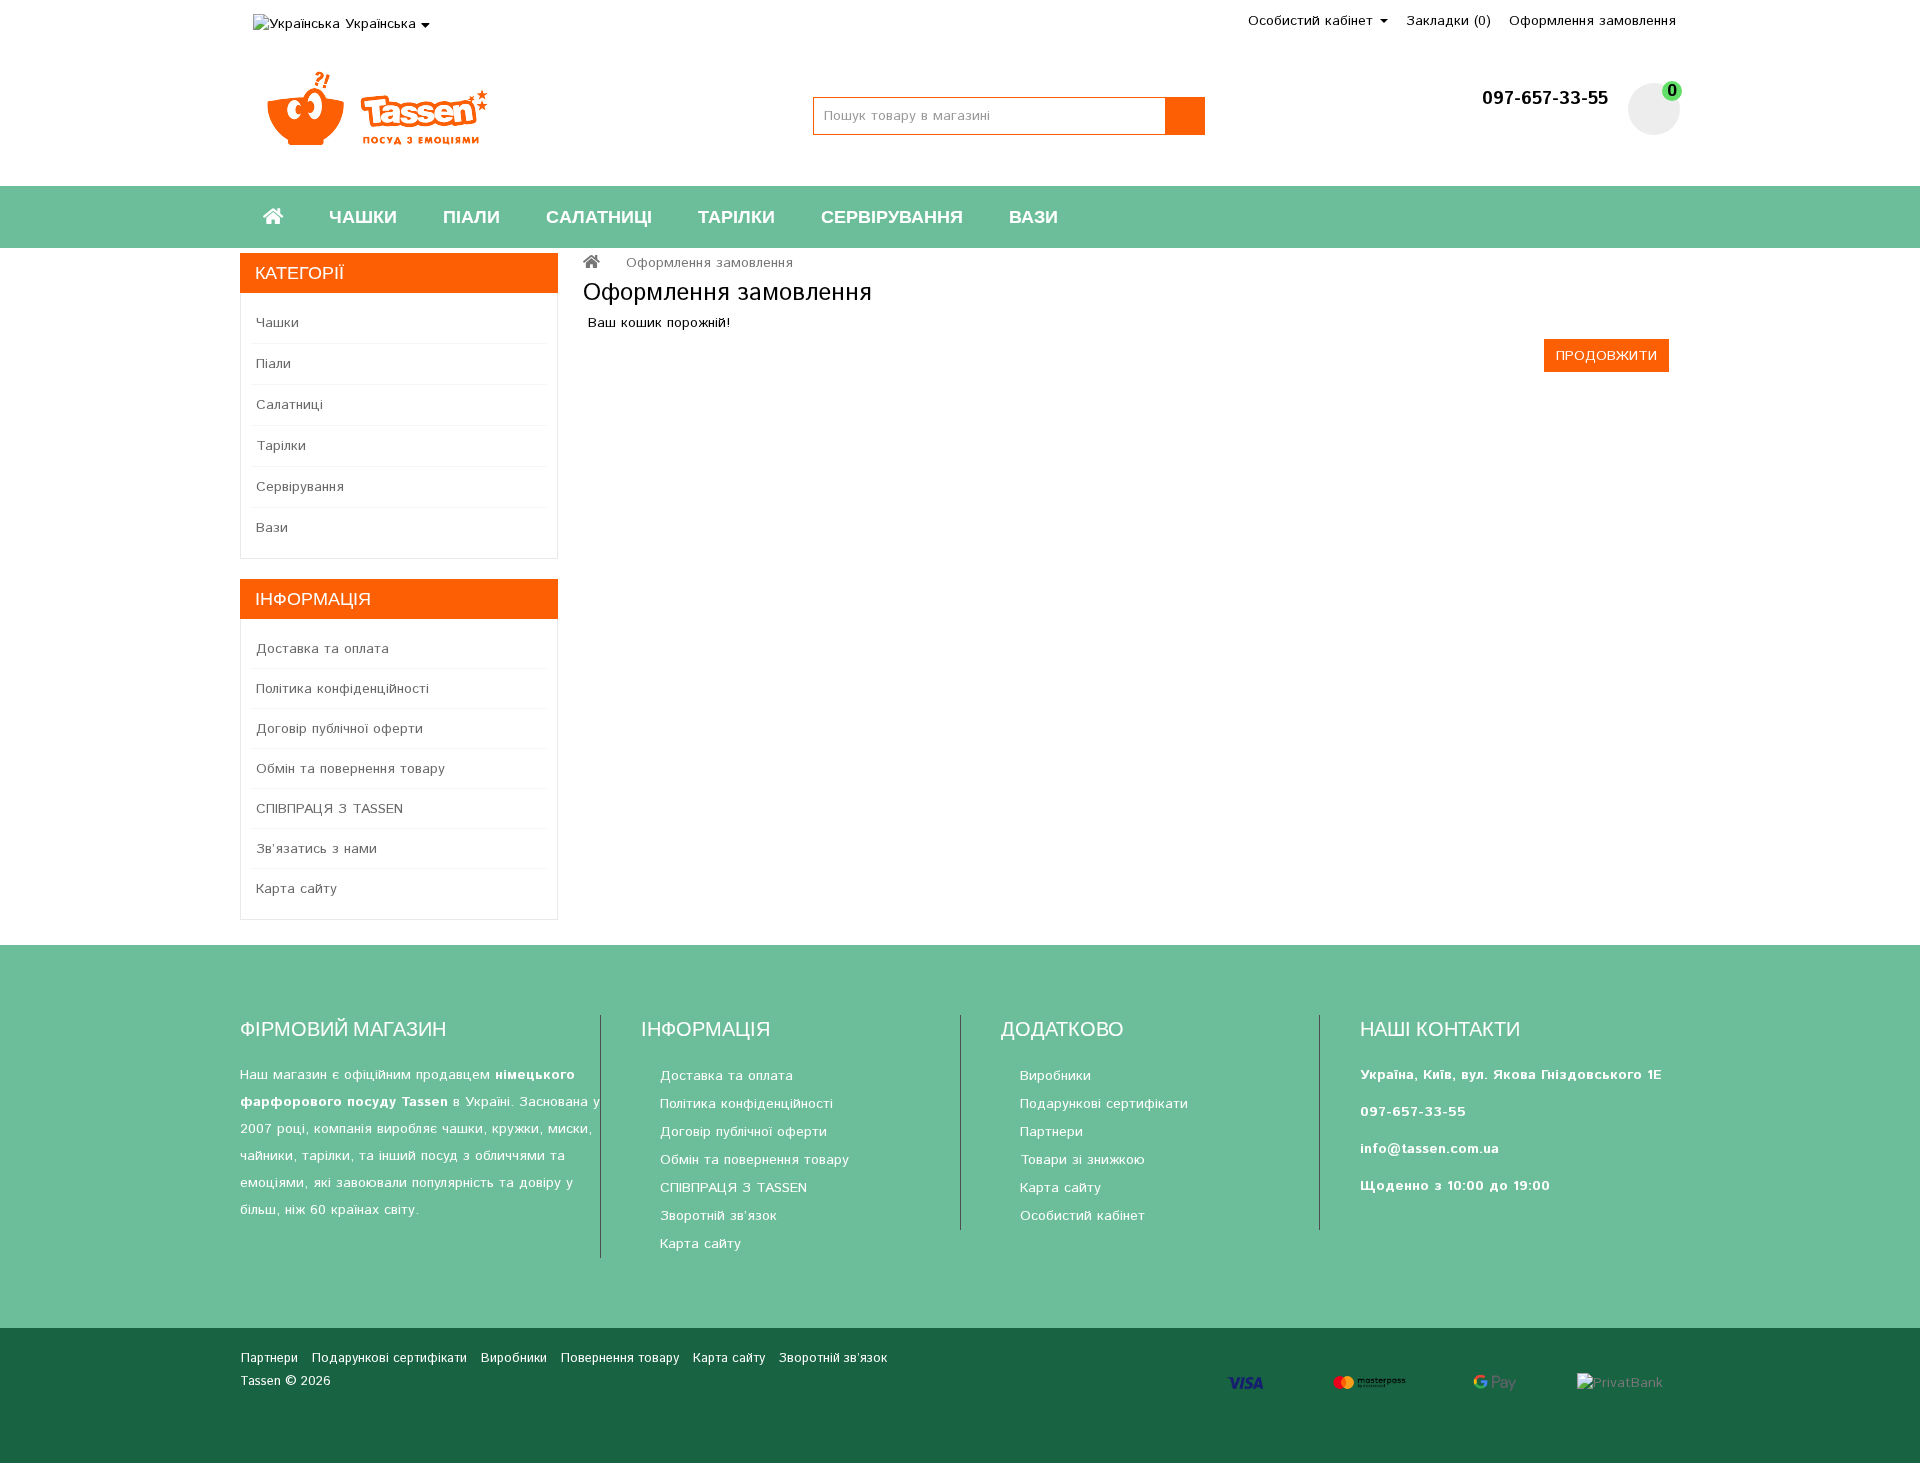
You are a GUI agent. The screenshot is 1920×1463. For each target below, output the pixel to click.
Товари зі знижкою (1082, 1160)
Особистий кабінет (1082, 1216)
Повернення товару (620, 1358)
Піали (471, 216)
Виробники (1055, 1076)
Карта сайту (296, 889)
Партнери (1051, 1132)
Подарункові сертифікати (1104, 1104)
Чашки (363, 216)
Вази (1033, 216)
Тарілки (736, 216)
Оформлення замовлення (709, 263)
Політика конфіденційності (342, 689)
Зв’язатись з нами (316, 849)
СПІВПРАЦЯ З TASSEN (329, 809)
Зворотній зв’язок (718, 1216)
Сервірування (892, 216)
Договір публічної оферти (339, 729)
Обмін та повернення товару (350, 769)
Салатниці (599, 216)
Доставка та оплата (322, 649)
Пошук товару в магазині (1185, 116)
